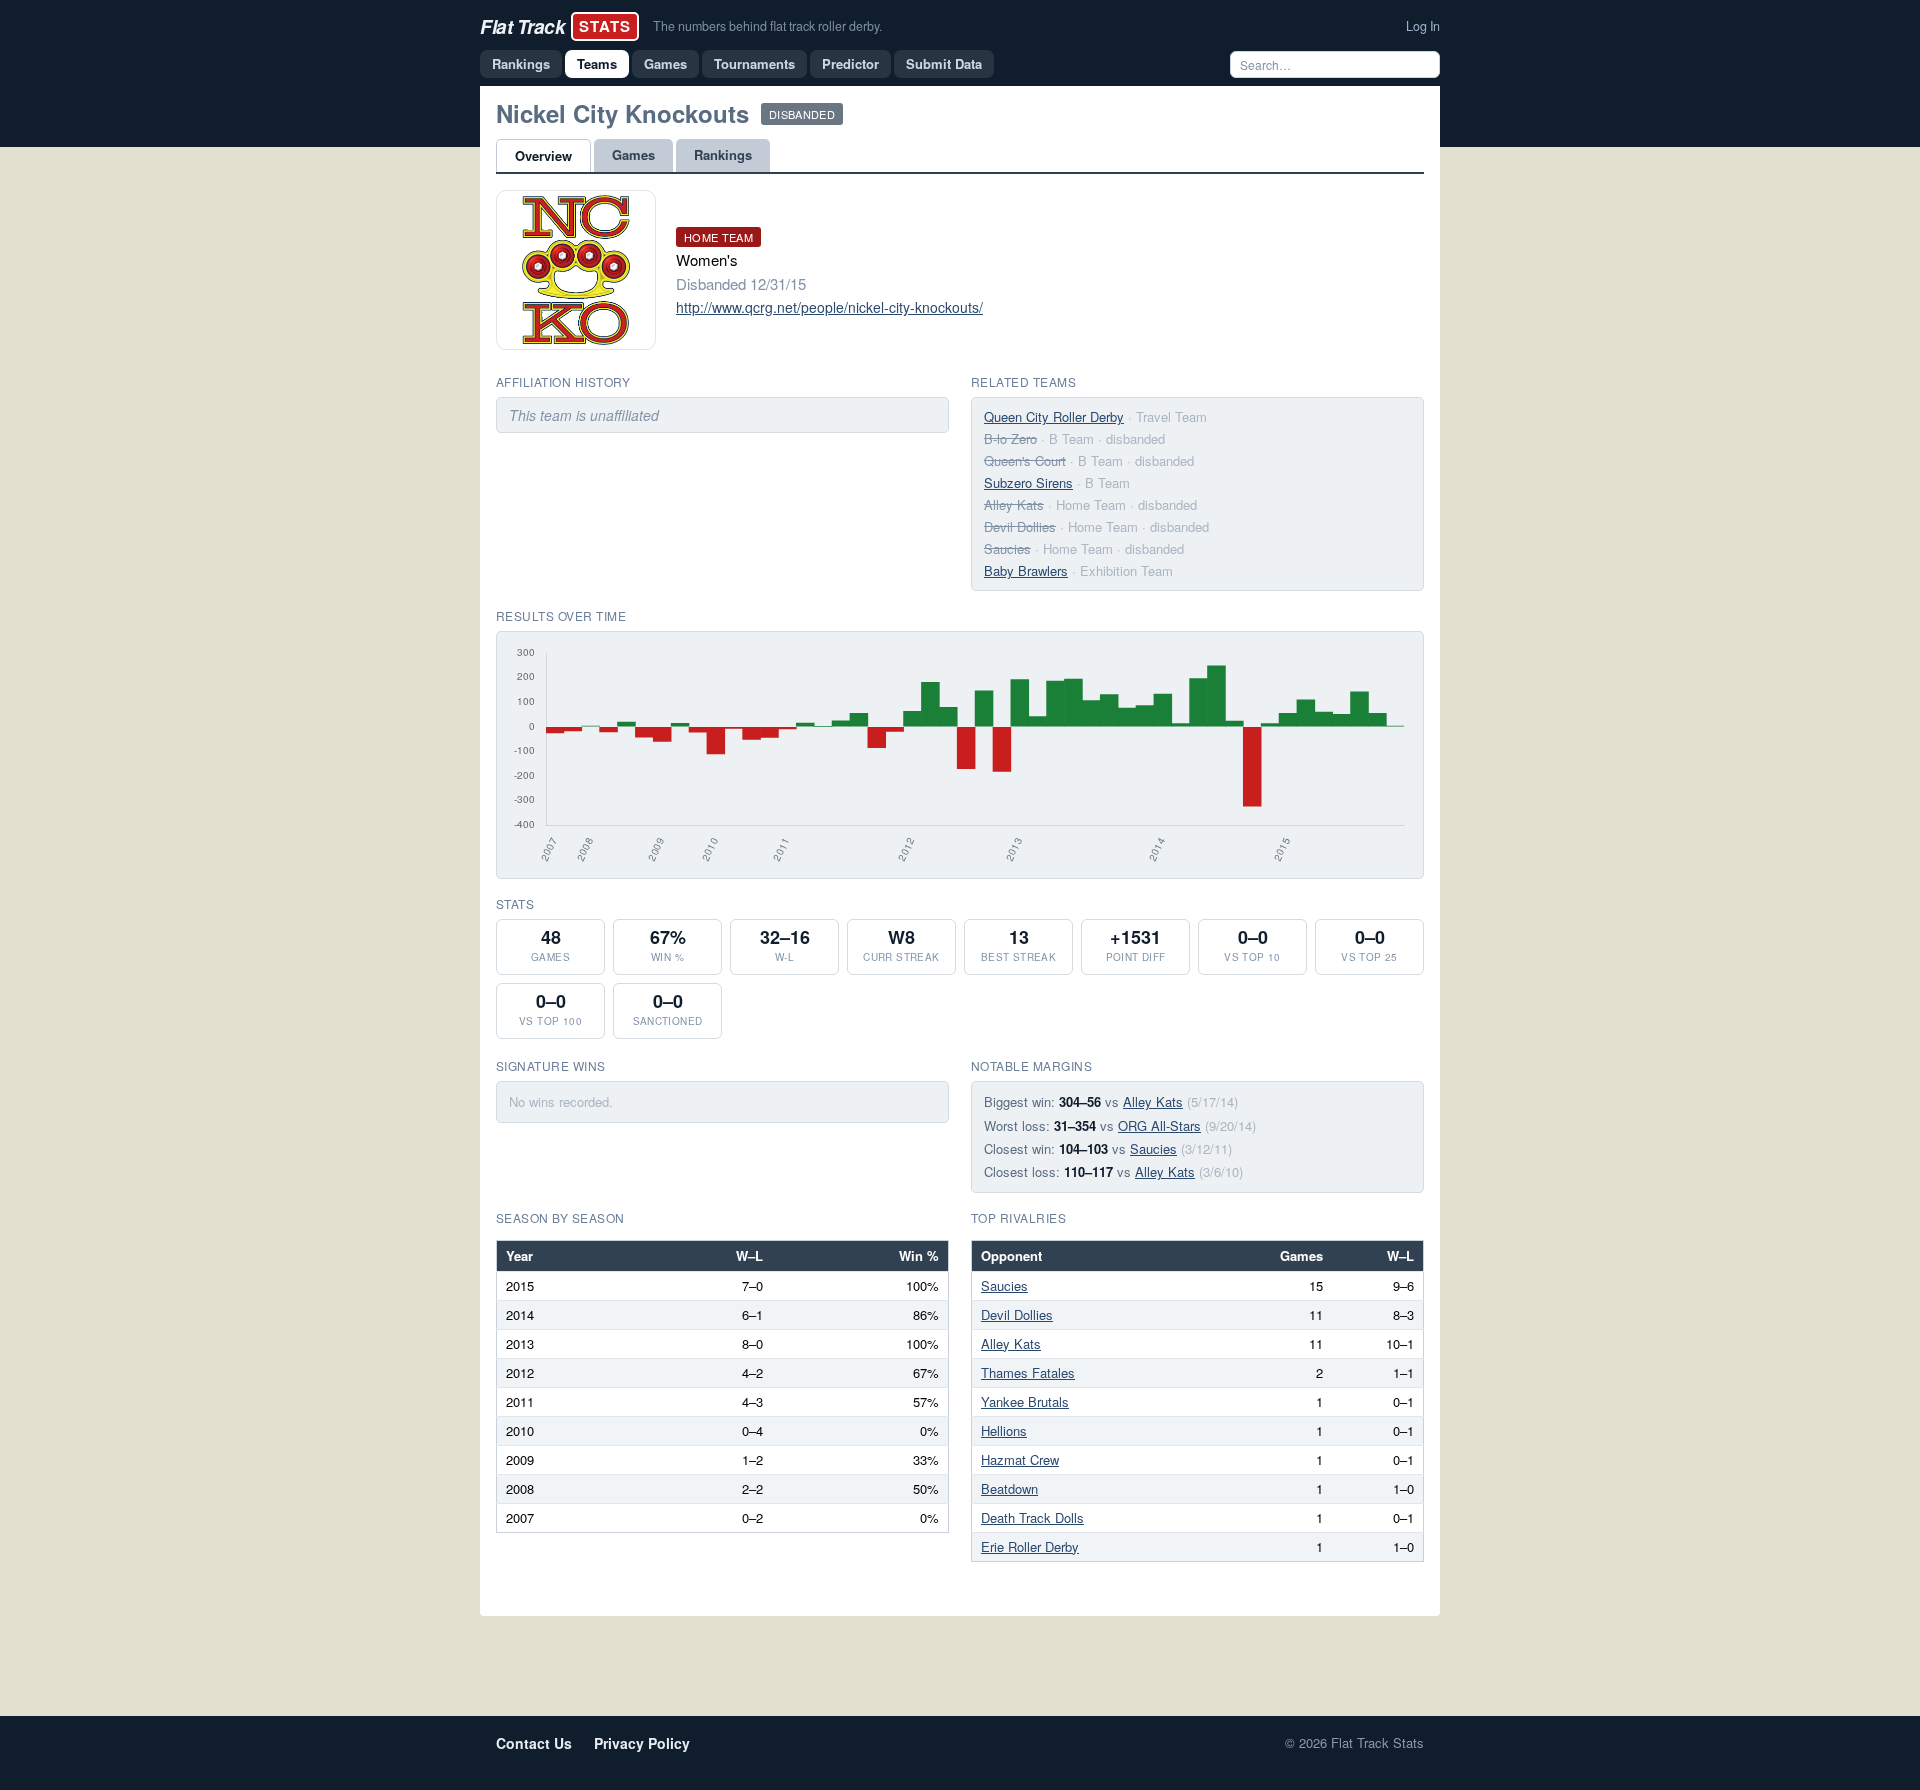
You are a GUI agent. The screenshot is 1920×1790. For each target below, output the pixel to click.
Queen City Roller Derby (1054, 416)
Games (665, 63)
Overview (543, 155)
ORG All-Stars (1159, 1125)
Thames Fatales (1028, 1372)
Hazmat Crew (1020, 1459)
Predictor (850, 63)
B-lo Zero (1010, 438)
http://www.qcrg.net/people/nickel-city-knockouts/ (829, 307)
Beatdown (1009, 1488)
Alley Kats (1014, 504)
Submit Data (944, 63)
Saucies (1007, 548)
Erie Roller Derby (1030, 1546)
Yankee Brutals (1025, 1401)
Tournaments (754, 63)
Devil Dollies (1020, 526)
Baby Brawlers (1026, 570)
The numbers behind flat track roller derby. (767, 26)
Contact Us (534, 1743)
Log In (1423, 26)
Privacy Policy (642, 1743)
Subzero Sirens (1028, 482)
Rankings (521, 63)
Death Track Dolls (1032, 1517)
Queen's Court (1025, 460)
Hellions (1004, 1430)
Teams (597, 63)
